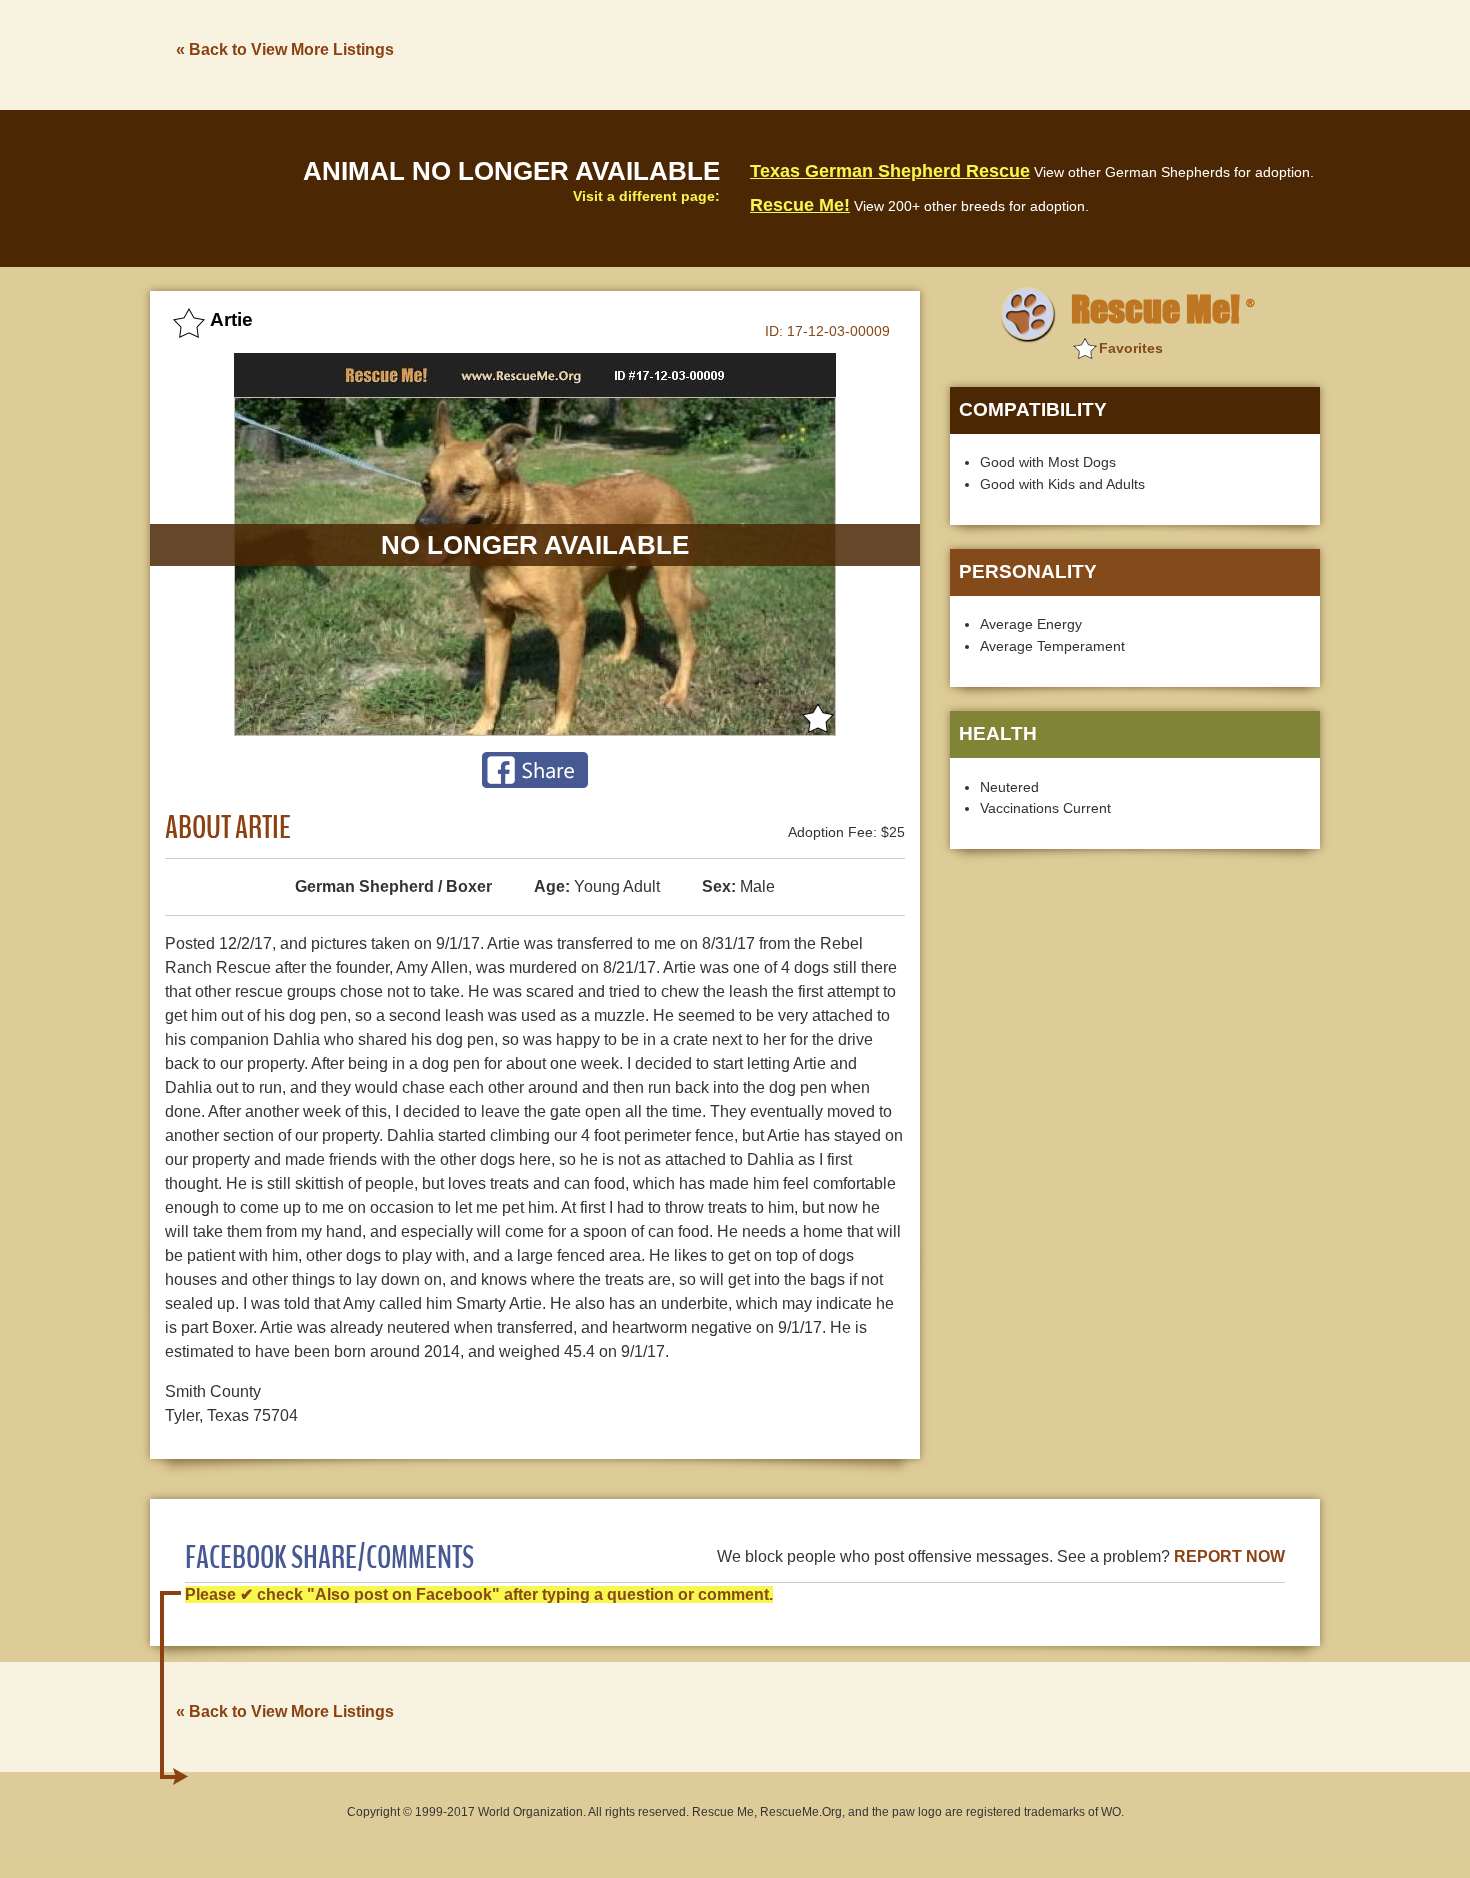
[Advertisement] (956, 53)
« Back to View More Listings (285, 49)
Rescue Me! (800, 205)
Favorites (1131, 348)
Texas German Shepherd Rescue (890, 171)
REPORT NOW (1229, 1556)
